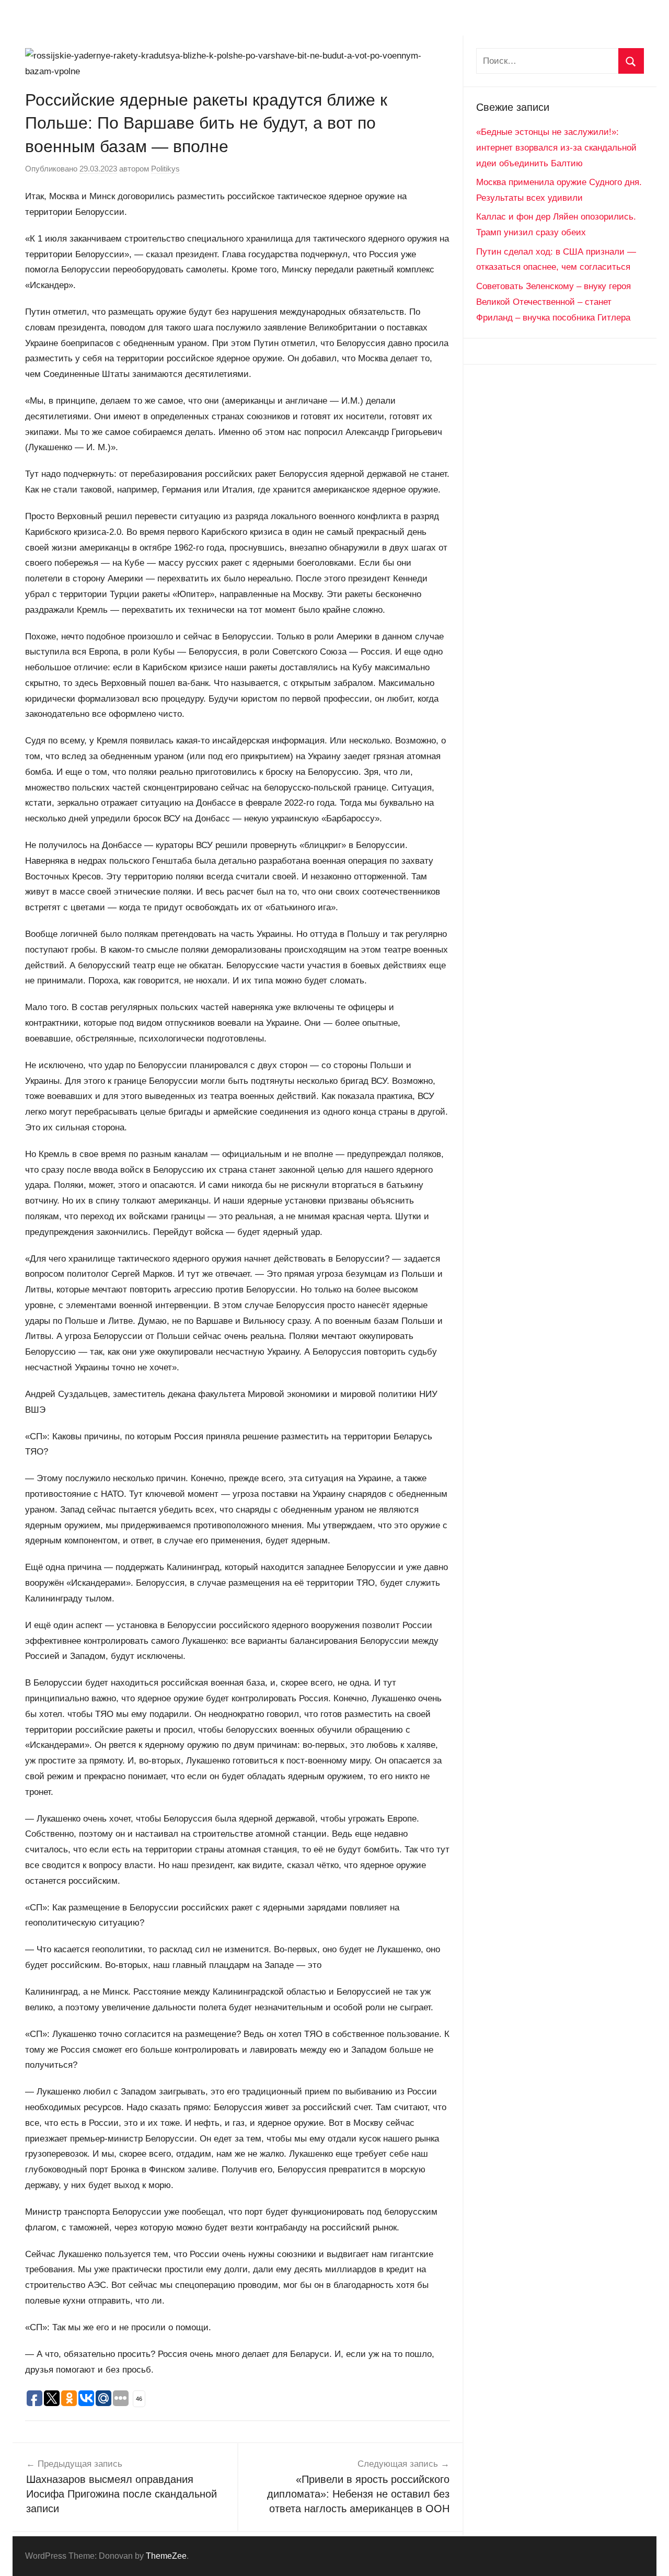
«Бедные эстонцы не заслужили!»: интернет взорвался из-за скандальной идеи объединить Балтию (556, 148)
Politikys (165, 169)
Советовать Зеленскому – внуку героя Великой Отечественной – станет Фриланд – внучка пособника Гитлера (553, 302)
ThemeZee (166, 2556)
